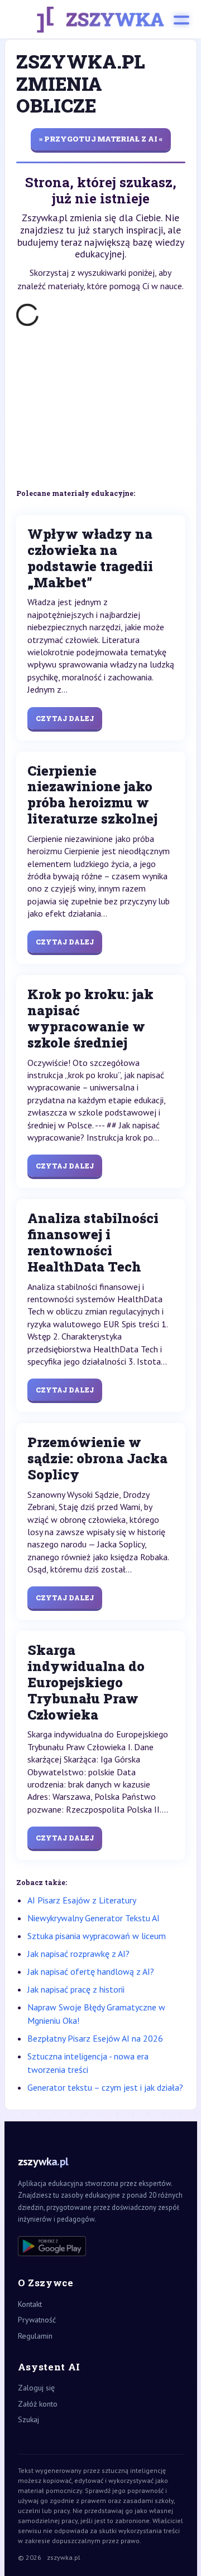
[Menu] (181, 20)
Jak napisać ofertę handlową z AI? (91, 1971)
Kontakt (30, 2304)
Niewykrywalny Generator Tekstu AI (94, 1918)
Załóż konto (38, 2404)
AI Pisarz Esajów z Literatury (82, 1900)
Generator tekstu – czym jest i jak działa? (105, 2087)
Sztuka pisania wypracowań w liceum (97, 1936)
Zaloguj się (36, 2388)
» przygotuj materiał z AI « (101, 139)
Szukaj (28, 2419)
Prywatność (37, 2320)
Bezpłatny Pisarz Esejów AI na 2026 (95, 2038)
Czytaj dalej (65, 718)
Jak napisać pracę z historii (76, 1989)
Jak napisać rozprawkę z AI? (78, 1954)
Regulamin (35, 2336)
